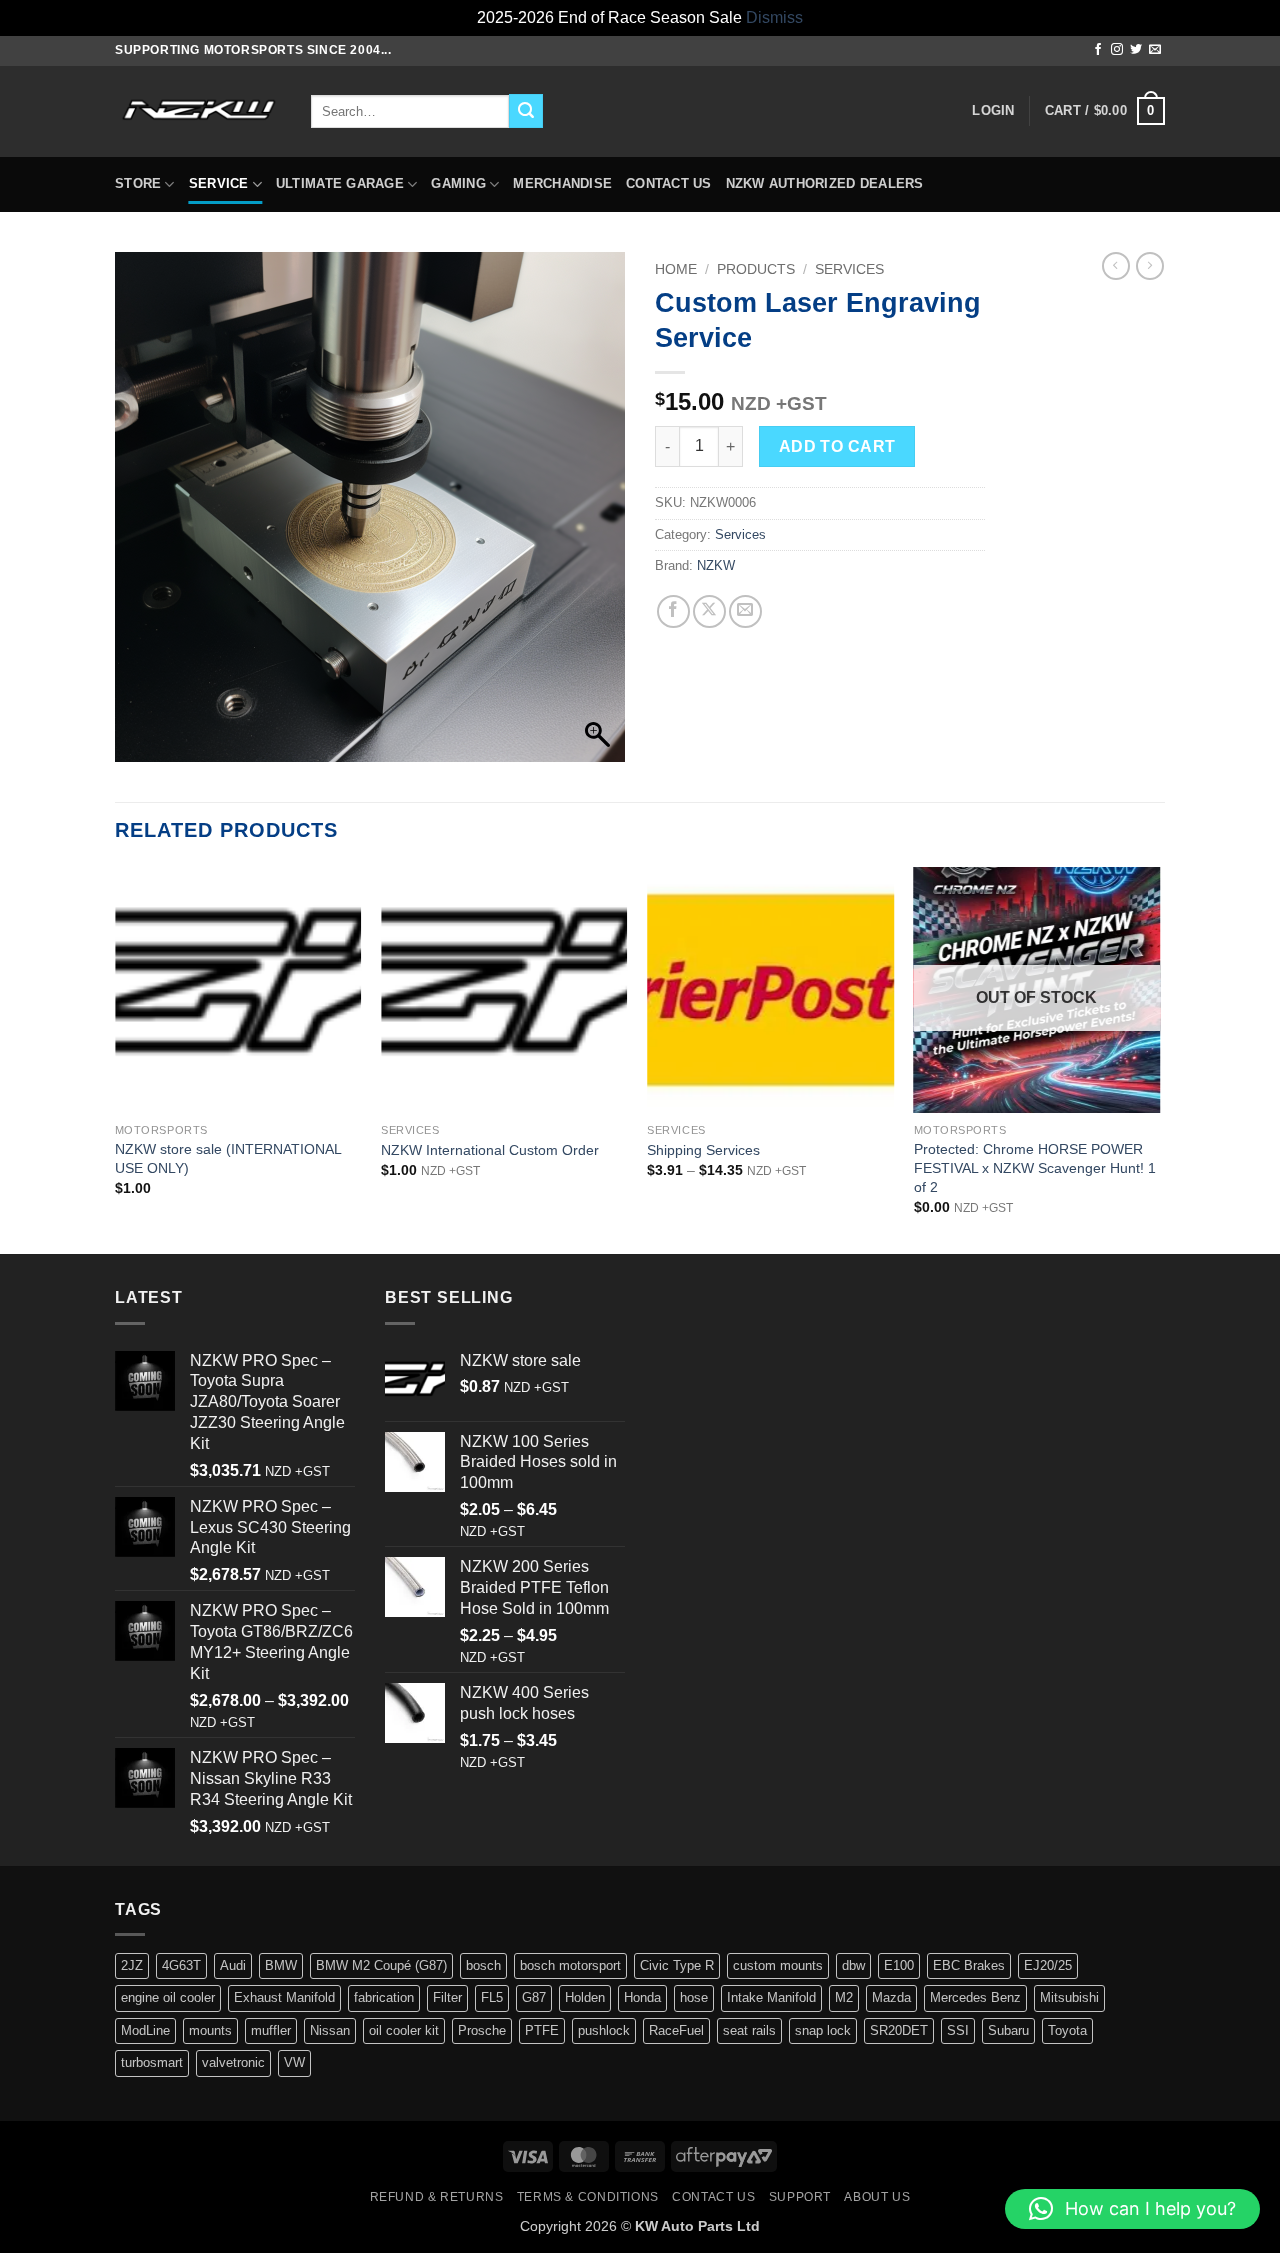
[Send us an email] (1155, 50)
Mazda (891, 1997)
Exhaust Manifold (284, 1997)
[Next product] (1116, 266)
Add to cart (837, 446)
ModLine (145, 2030)
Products (756, 269)
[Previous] (116, 1059)
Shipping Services (703, 1150)
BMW (281, 1965)
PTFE (542, 2030)
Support (800, 2197)
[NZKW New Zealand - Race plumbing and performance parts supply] (198, 111)
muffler (271, 2030)
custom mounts (778, 1965)
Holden (585, 1997)
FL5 (492, 1997)
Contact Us (669, 183)
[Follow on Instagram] (1117, 50)
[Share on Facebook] (673, 611)
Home (676, 269)
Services (849, 269)
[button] (993, 111)
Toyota (1067, 2030)
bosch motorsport (570, 1965)
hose (694, 1997)
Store (138, 183)
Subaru (1008, 2030)
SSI (958, 2030)
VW (294, 2062)
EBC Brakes (969, 1965)
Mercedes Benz (975, 1997)
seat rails (749, 2030)
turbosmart (152, 2062)
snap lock (823, 2030)
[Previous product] (1150, 266)
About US (877, 2197)
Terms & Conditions (588, 2197)
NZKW (716, 565)
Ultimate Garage (340, 183)
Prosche (482, 2030)
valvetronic (233, 2062)
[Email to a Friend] (745, 611)
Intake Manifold (771, 1997)
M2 (844, 1997)
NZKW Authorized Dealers (825, 183)
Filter (447, 1997)
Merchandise (562, 183)
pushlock (604, 2030)
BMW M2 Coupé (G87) (381, 1965)
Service (219, 183)
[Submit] (526, 111)
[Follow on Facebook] (1098, 50)
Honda (642, 1997)
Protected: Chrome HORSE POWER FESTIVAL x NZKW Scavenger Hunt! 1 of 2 (1035, 1167)
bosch (483, 1965)
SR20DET (899, 2030)
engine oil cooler (168, 1997)
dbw (853, 1965)
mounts (210, 2030)
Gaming (458, 183)
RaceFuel (676, 2030)
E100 (899, 1965)
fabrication (384, 1997)
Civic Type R (677, 1965)
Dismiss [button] (774, 17)
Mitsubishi (1069, 1997)
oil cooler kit (404, 2030)
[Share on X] (709, 611)
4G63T (181, 1965)
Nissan (330, 2030)
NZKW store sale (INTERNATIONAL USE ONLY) (228, 1158)
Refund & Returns (437, 2197)
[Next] (1159, 1059)
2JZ (132, 1965)
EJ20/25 (1048, 1965)
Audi (233, 1965)
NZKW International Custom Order (490, 1150)
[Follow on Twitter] (1136, 50)
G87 (534, 1997)
